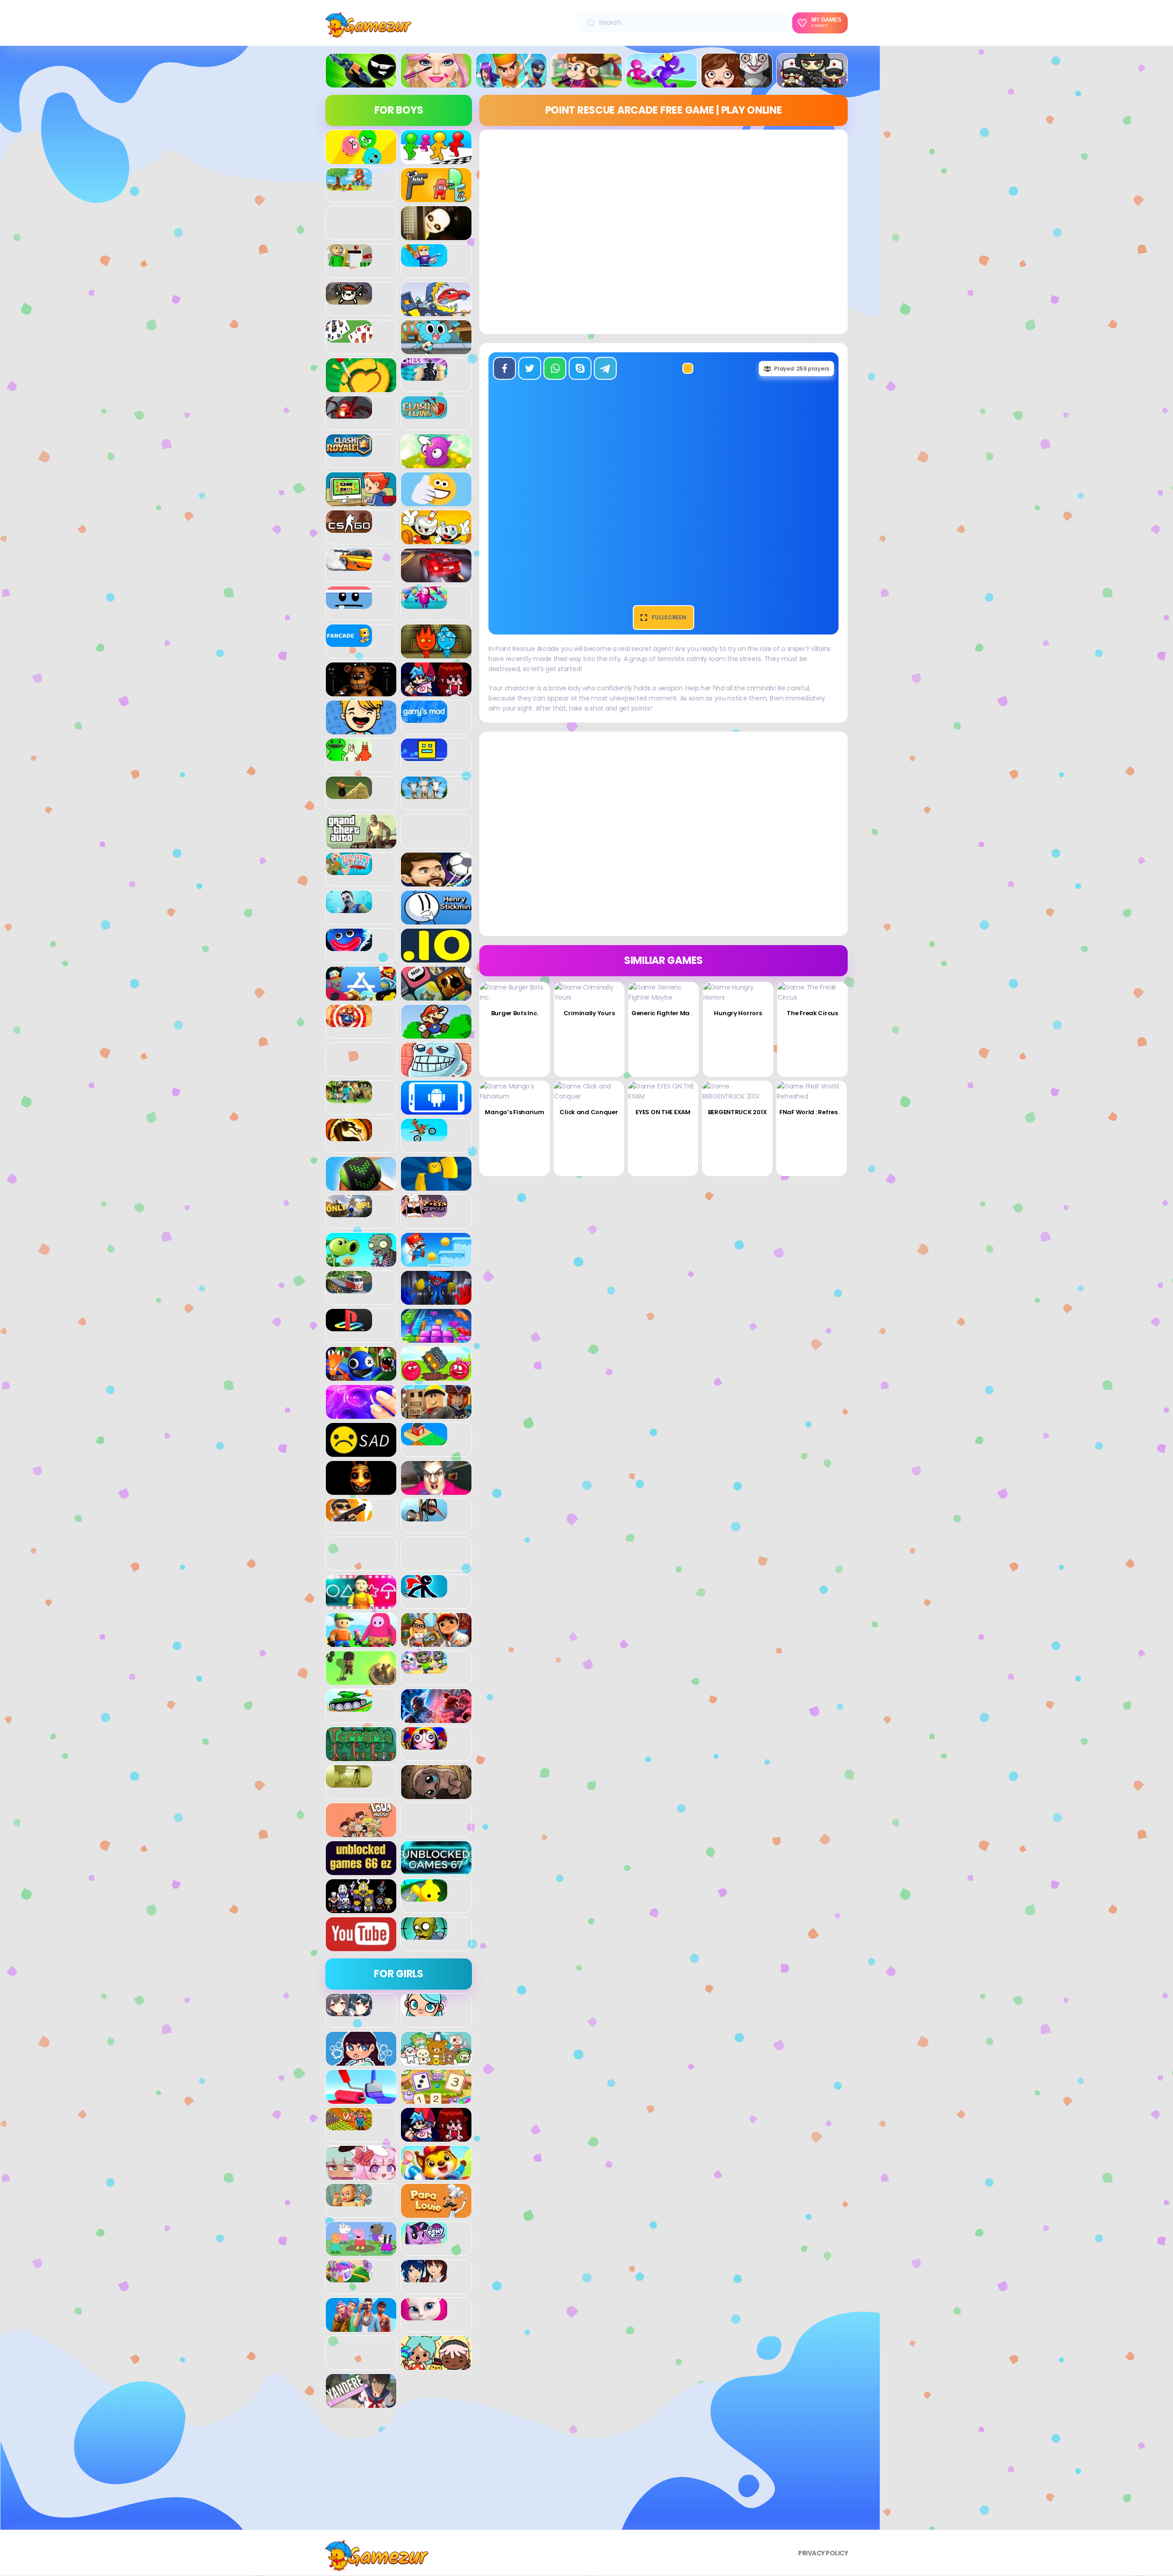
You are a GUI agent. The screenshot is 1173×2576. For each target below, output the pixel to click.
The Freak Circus (812, 1013)
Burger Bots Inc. (515, 1013)
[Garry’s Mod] (424, 718)
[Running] (662, 82)
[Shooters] (349, 1516)
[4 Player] (436, 159)
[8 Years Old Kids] (349, 186)
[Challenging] (361, 387)
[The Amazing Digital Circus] (424, 1745)
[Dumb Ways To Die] (349, 604)
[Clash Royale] (349, 452)
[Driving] (436, 577)
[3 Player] (361, 159)
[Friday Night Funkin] (436, 691)
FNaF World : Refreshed (814, 1112)
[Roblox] (436, 1414)
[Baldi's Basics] (349, 262)
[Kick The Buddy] (349, 1022)
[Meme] (436, 1072)
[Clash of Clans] (424, 414)
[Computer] (361, 501)
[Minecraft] (349, 1098)
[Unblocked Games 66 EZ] (361, 1870)
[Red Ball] (436, 1376)
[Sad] (361, 1452)
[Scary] (361, 1490)
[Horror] (737, 82)
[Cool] (436, 501)
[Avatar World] (424, 2011)
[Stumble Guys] (361, 1642)
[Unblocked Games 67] (436, 1870)
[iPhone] (436, 995)
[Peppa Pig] (361, 2251)
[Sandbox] (424, 1440)
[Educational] (436, 2099)
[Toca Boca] (436, 2365)
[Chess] (424, 376)
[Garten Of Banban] (349, 756)
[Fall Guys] (424, 604)
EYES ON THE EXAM (663, 1112)
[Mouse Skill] (361, 1186)
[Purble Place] (349, 2277)
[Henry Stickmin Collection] (436, 919)
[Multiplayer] (812, 82)
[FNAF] (361, 691)
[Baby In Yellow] (436, 235)
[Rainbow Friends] (361, 1376)
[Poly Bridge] (349, 1288)
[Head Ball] (436, 881)
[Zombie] (424, 1935)
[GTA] (361, 843)
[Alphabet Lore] (436, 197)
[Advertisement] (399, 2472)
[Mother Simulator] (349, 2201)
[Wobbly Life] (424, 1897)
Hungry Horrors (738, 1013)
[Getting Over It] (349, 794)
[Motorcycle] (424, 1136)
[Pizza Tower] (424, 1212)
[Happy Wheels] (349, 870)
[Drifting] (349, 566)
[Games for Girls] (436, 82)
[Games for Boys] (361, 82)
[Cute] (436, 2061)
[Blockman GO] (424, 262)
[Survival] (361, 1680)
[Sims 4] (361, 2327)
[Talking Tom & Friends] (424, 1668)
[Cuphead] (436, 539)
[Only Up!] (349, 1212)
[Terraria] (361, 1756)
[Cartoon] (436, 349)
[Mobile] (436, 1110)
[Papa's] (436, 2213)
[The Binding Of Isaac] (436, 1794)
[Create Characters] (361, 2061)
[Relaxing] (361, 1414)
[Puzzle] (436, 1338)
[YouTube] (361, 1946)
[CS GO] (349, 528)
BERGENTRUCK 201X (737, 1112)
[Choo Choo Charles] (349, 414)
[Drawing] (361, 2099)
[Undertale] (361, 1908)
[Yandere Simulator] (361, 2403)
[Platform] (436, 1262)
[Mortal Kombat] (349, 1136)
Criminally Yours (589, 1013)
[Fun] (361, 729)
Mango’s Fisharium (514, 1112)
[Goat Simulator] (424, 794)
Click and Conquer (589, 1112)
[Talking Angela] (424, 2315)
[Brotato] (349, 300)
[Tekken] (436, 1718)
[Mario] (436, 1034)
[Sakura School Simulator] (424, 2277)
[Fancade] (349, 642)
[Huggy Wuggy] (349, 946)
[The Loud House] (361, 1832)
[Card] (349, 338)
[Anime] (349, 2011)
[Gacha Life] (361, 2175)
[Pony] (424, 2239)
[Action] (511, 82)
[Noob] (436, 1186)
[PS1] (349, 1326)
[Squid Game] (361, 1604)
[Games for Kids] (436, 2175)
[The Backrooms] (349, 1783)
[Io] (436, 957)
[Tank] (349, 1706)
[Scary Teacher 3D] (436, 1490)
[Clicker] (436, 463)
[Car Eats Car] (436, 311)
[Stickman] (424, 1592)
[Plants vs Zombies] (361, 1262)
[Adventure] (586, 82)
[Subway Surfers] (436, 1642)
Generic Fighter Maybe (666, 1013)
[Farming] (349, 2125)
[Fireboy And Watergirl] (436, 653)
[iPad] (361, 995)
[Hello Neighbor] (349, 908)
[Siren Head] (424, 1516)
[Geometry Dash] (424, 756)
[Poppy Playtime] (436, 1300)
